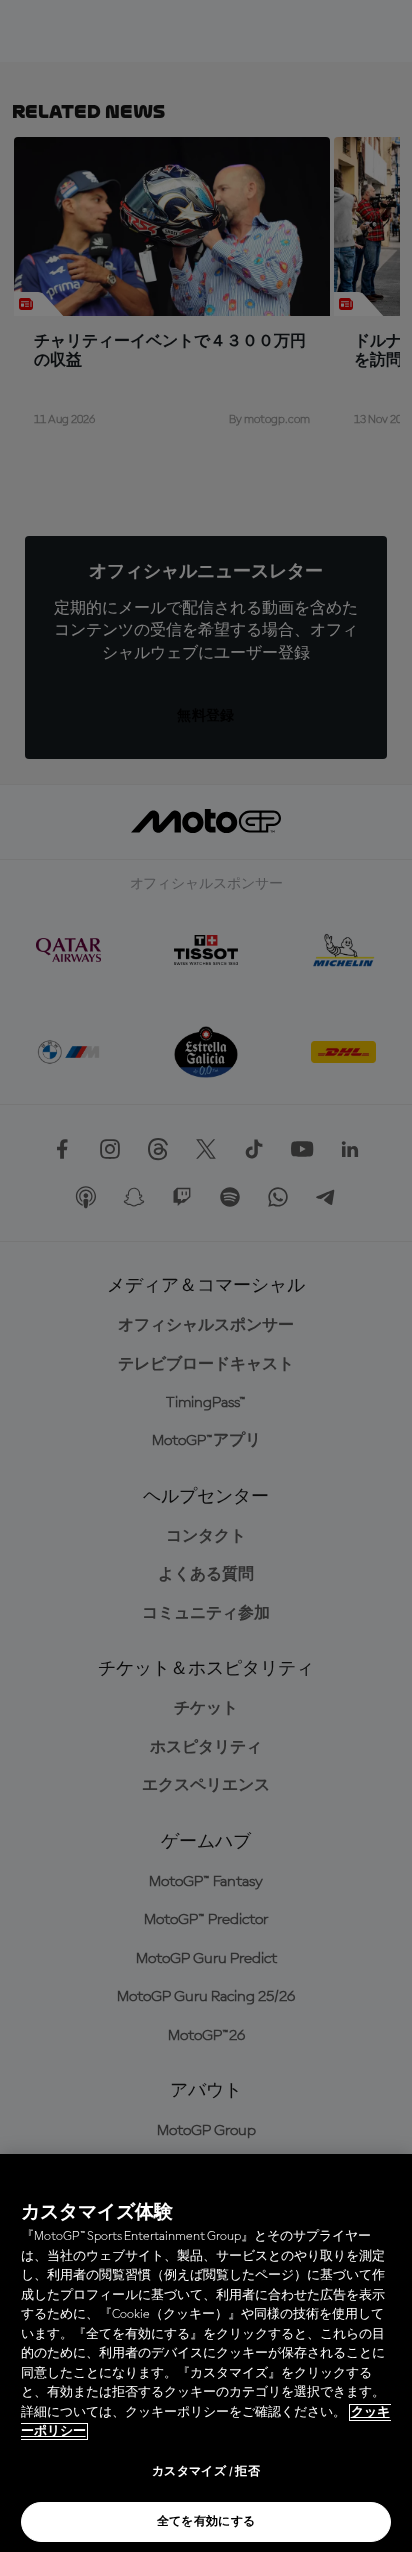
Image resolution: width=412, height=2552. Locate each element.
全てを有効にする (206, 2522)
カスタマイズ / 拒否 (206, 2472)
